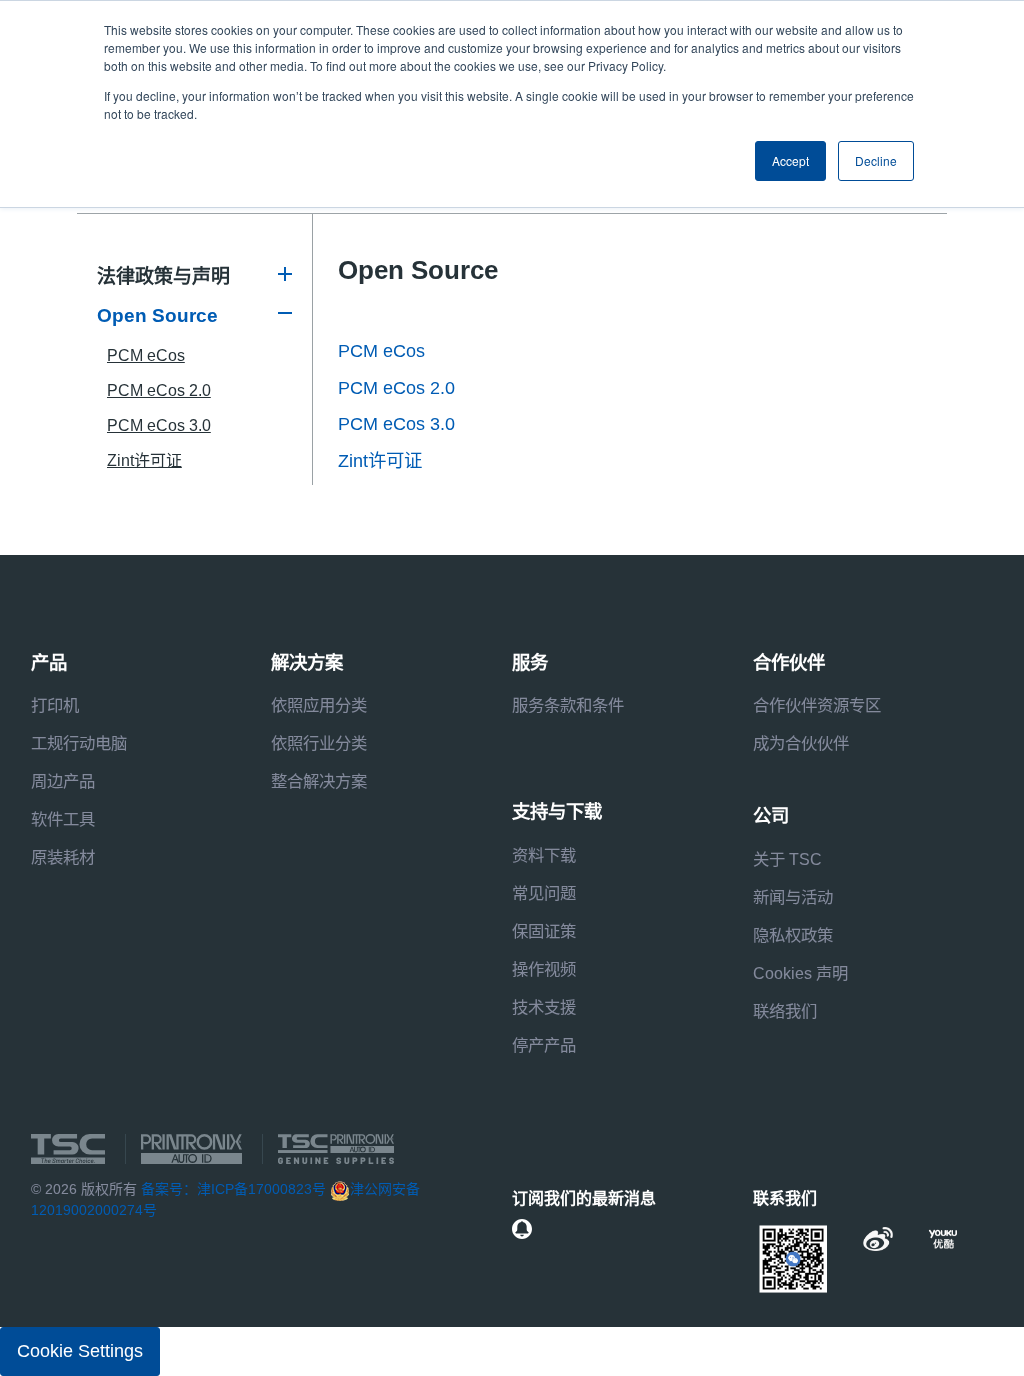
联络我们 (785, 1011)
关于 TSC (787, 859)
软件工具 (63, 819)
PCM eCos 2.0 (159, 390)
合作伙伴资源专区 (817, 705)
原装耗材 (63, 857)
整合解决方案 (319, 781)
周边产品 (63, 781)
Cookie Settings (80, 1350)
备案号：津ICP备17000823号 (233, 1189)
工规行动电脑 (79, 743)
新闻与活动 (793, 897)
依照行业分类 (319, 743)
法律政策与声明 (163, 276)
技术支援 (544, 1007)
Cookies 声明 (800, 973)
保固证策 (544, 931)
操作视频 (544, 969)
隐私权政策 (793, 935)
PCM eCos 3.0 (159, 425)
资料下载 (544, 855)
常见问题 (544, 893)
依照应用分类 (319, 705)
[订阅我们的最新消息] (522, 1229)
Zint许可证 (144, 460)
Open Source (157, 315)
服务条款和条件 (568, 705)
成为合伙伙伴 (801, 743)
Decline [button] (876, 160)
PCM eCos (146, 355)
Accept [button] (790, 160)
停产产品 (544, 1045)
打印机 (55, 705)
